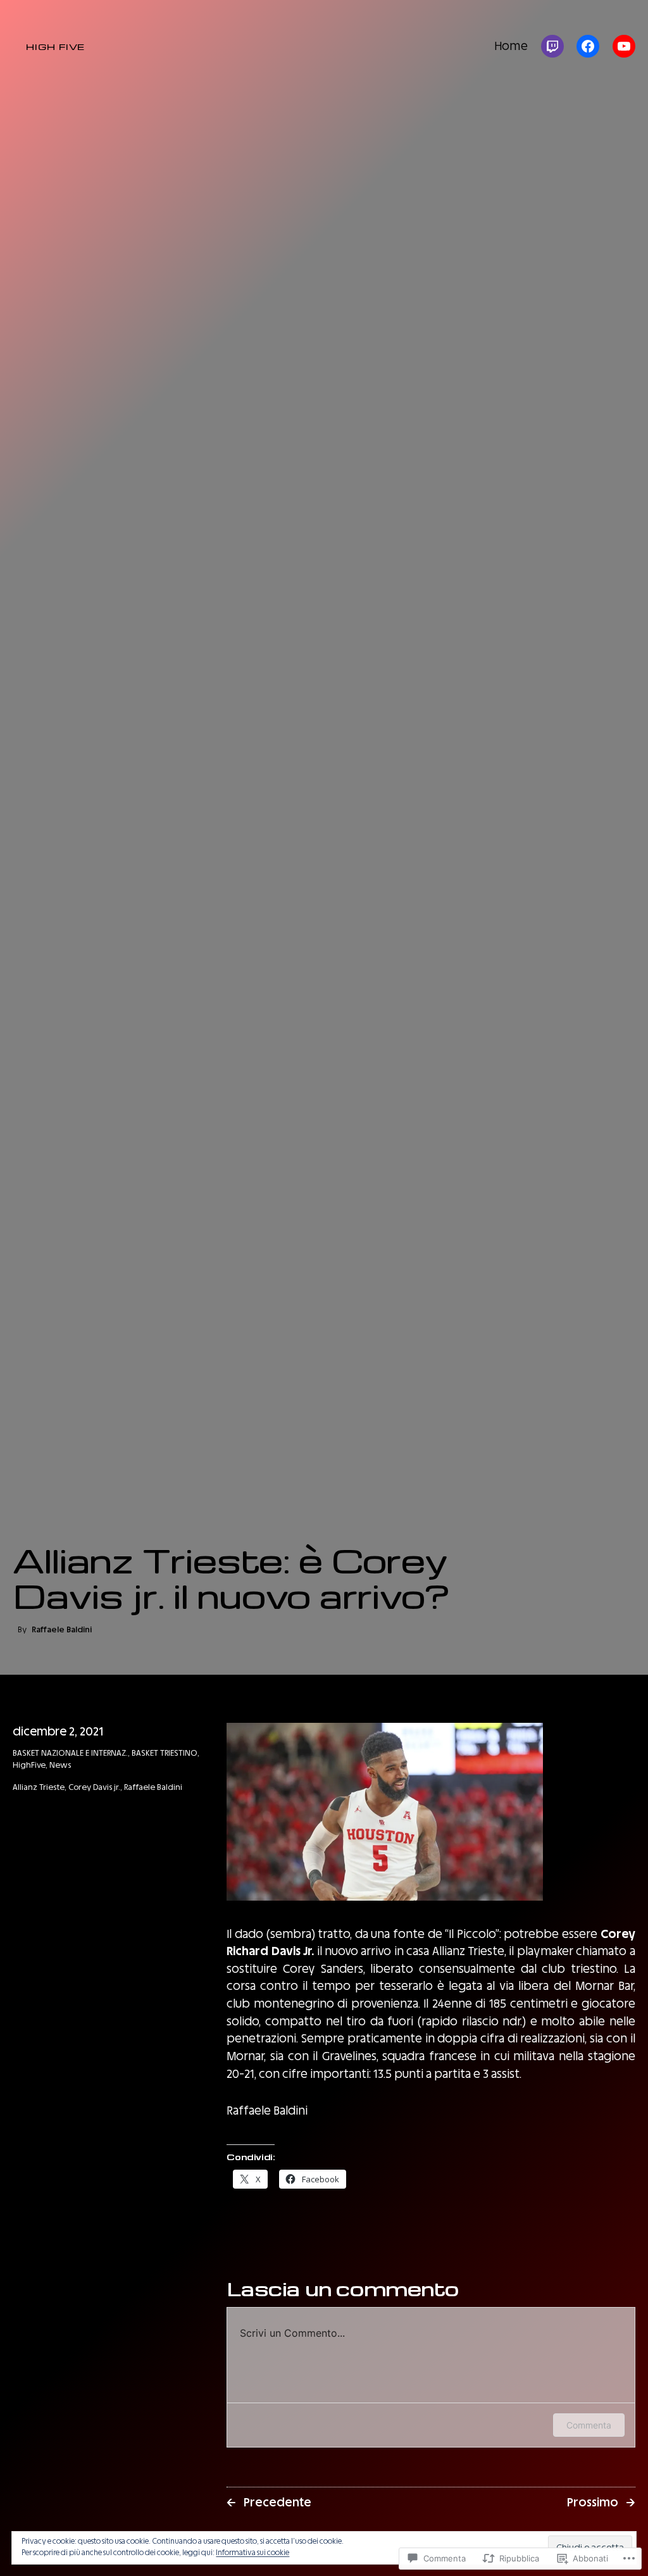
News (60, 1765)
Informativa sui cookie (252, 2553)
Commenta (589, 2425)
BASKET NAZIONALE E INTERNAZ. (70, 1753)
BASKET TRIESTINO (165, 1753)
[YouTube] (624, 46)
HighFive (29, 1765)
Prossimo (593, 2502)
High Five (55, 46)
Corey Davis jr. (94, 1787)
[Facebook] (588, 46)
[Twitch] (552, 46)
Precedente (277, 2502)
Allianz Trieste (39, 1787)
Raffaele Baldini (153, 1787)
